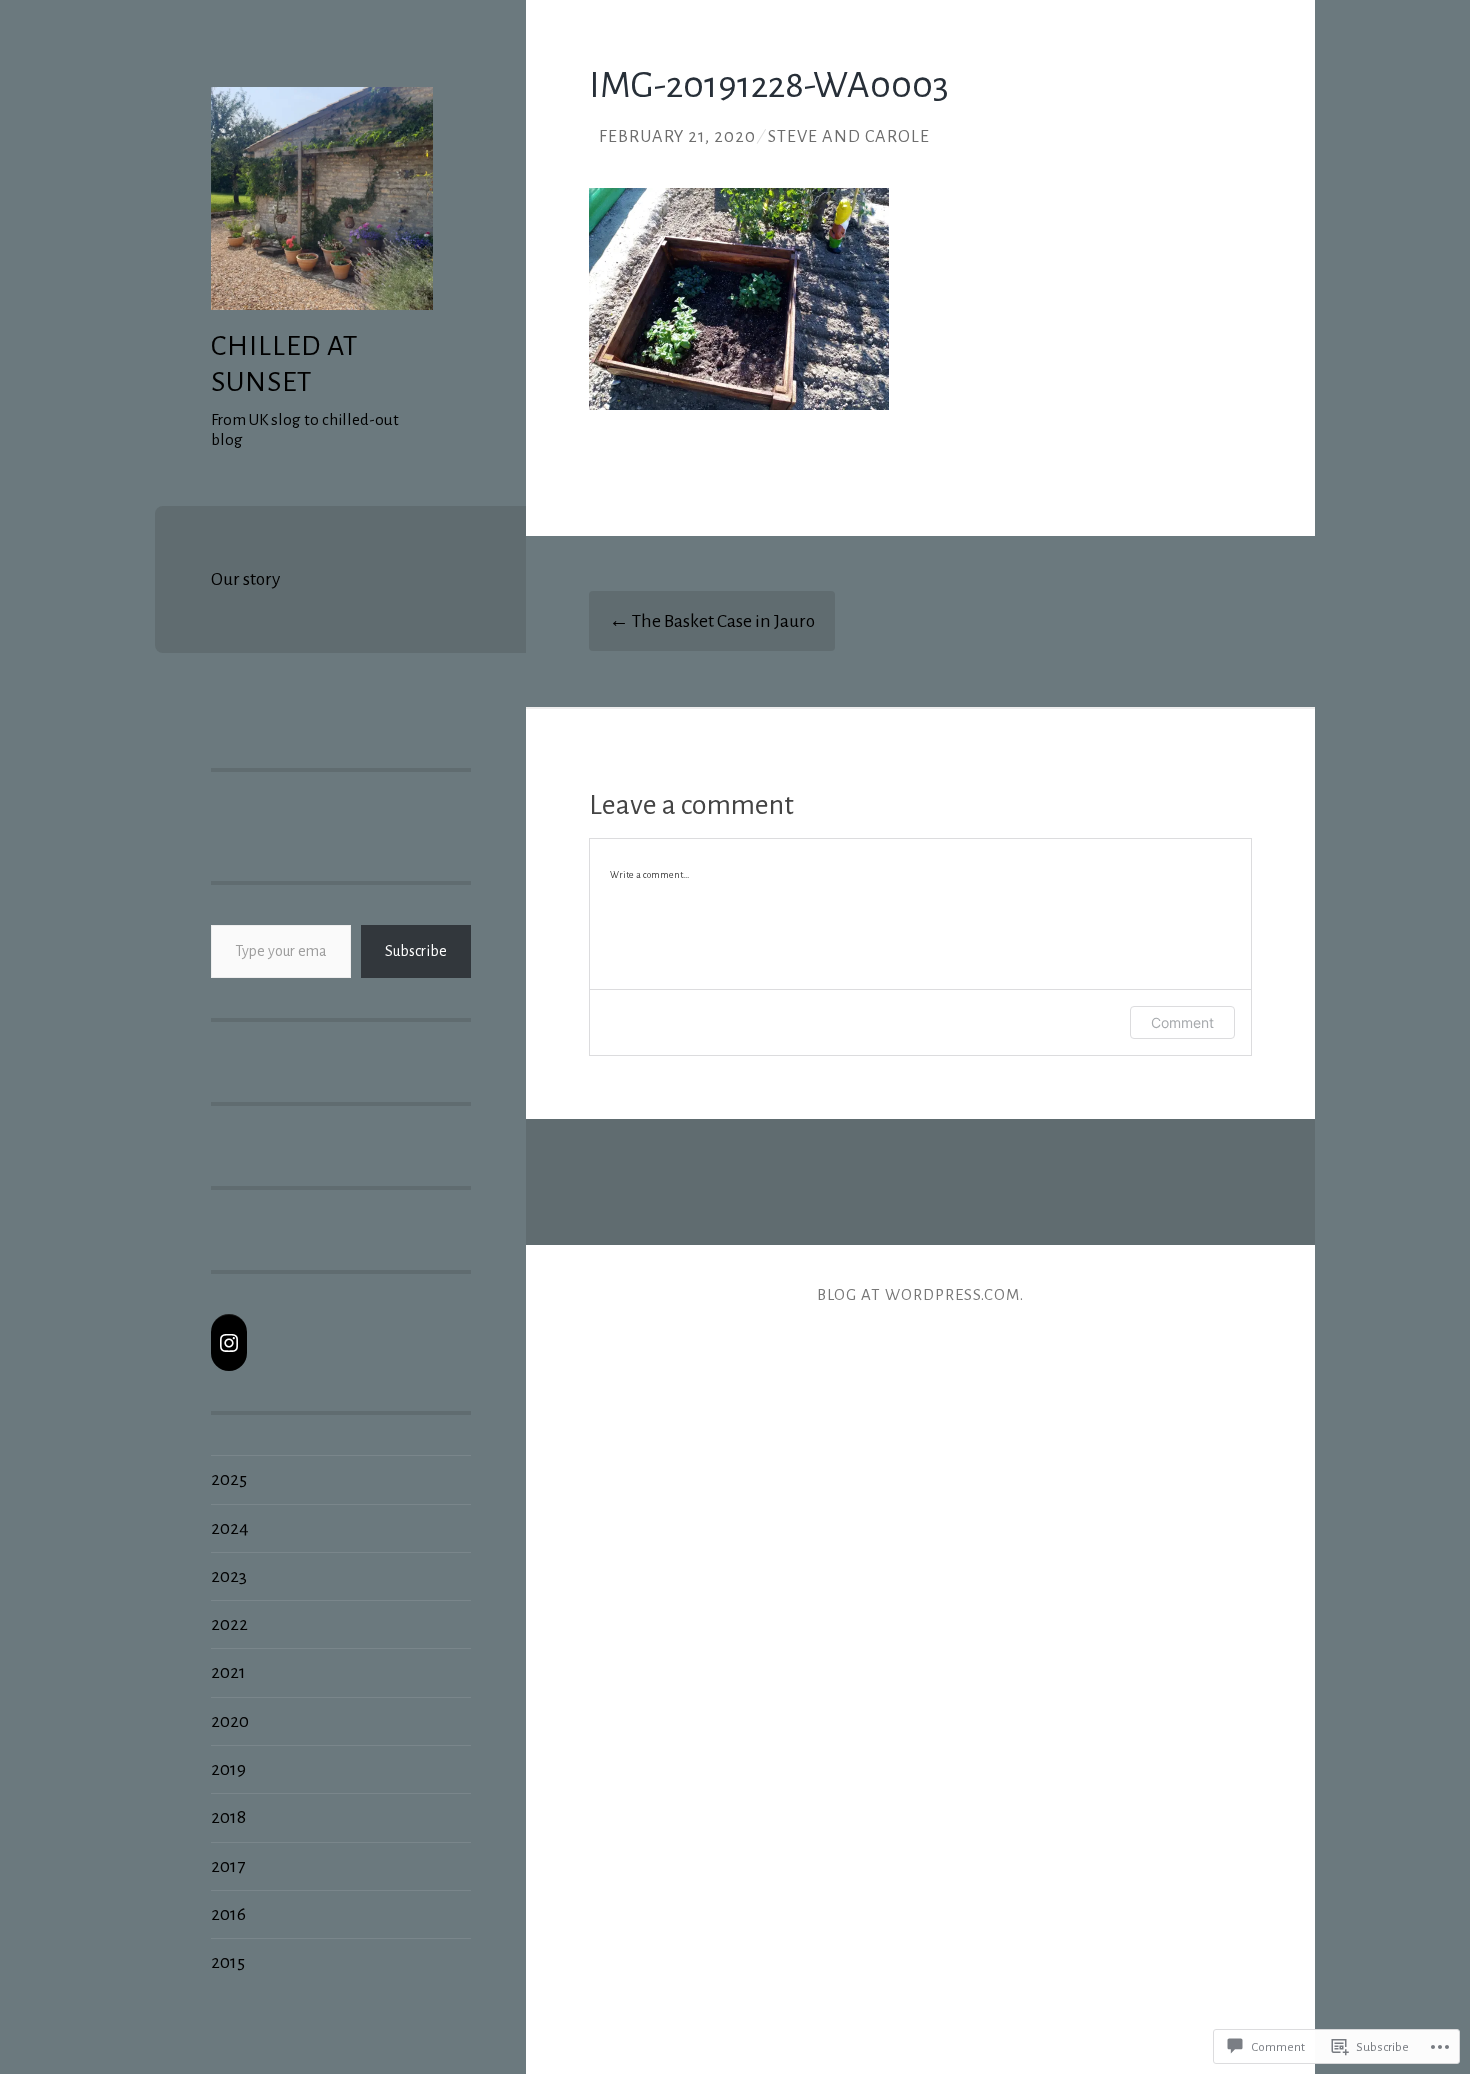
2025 (229, 1479)
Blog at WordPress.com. (920, 1294)
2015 (228, 1962)
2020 (230, 1721)
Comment (1182, 1022)
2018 (228, 1817)
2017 (228, 1866)
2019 (228, 1769)
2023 (229, 1576)
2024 (230, 1528)
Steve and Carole (849, 136)
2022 (229, 1624)
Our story (245, 579)
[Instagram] (229, 1343)
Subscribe (416, 951)
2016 (228, 1914)
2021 (228, 1672)
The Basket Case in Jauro (712, 621)
